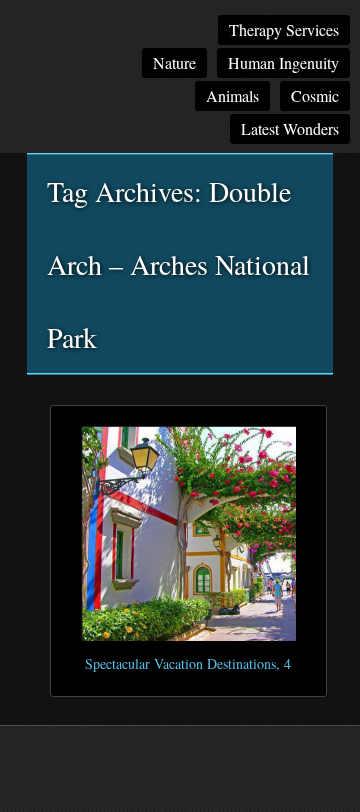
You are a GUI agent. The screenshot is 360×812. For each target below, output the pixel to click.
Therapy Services (284, 29)
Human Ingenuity (283, 62)
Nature (174, 62)
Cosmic (315, 95)
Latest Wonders (290, 128)
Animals (232, 95)
